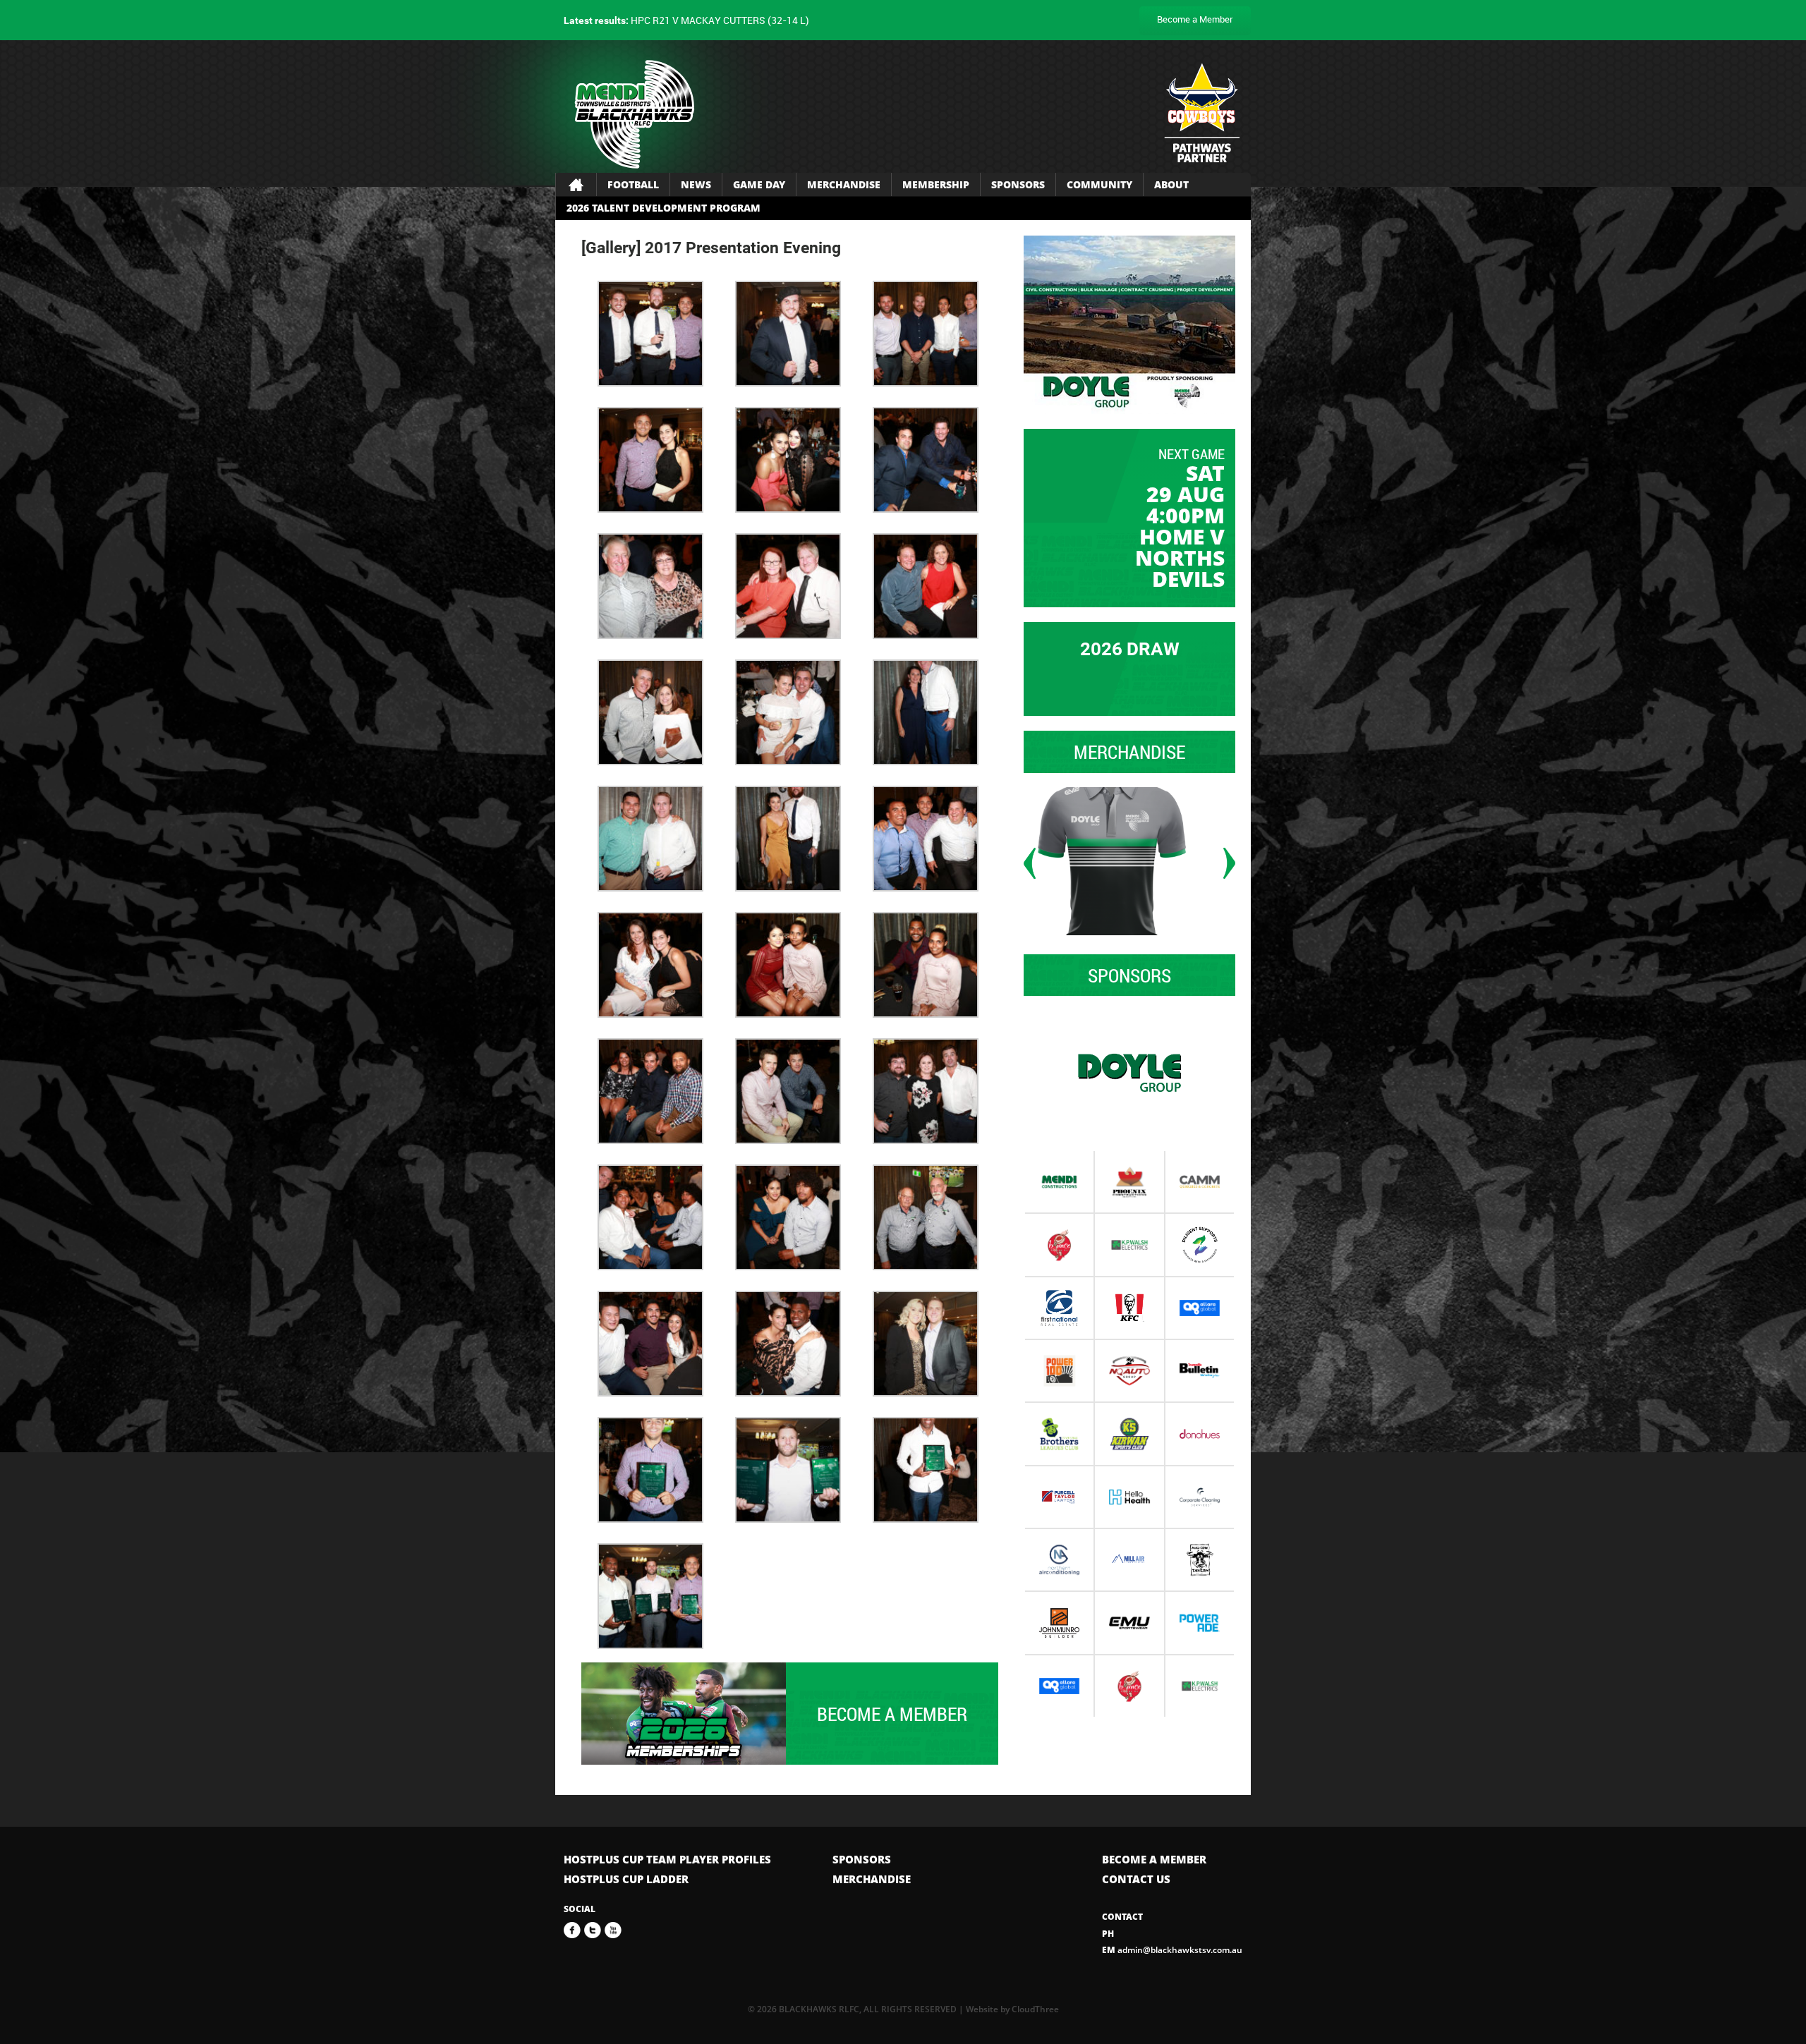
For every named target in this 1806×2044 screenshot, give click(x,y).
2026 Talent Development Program (663, 208)
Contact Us (1136, 1879)
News (696, 184)
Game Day (759, 184)
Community (1099, 184)
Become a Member (1195, 19)
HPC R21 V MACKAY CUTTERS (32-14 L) (686, 20)
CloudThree (1035, 2009)
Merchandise (844, 184)
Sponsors (1018, 184)
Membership (936, 184)
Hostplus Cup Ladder (626, 1879)
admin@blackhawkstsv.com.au (1172, 1950)
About (1171, 184)
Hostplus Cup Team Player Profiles (667, 1859)
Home (576, 185)
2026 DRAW (1130, 649)
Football (633, 184)
